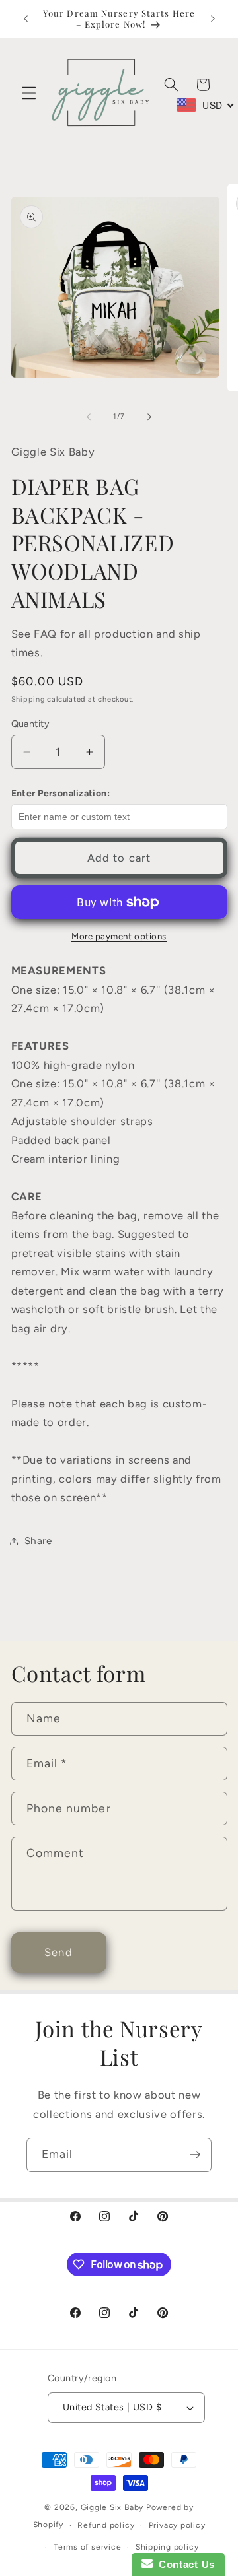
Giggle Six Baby (112, 2507)
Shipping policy (167, 2547)
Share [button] (38, 1541)
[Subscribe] (195, 2155)
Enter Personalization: (61, 793)
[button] (29, 93)
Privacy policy (177, 2525)
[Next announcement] (213, 18)
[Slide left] (89, 417)
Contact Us (184, 2564)
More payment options (119, 936)
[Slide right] (149, 417)
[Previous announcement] (26, 18)
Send (58, 1952)
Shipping (28, 699)
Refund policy (106, 2525)
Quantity (31, 724)
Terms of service (87, 2547)
